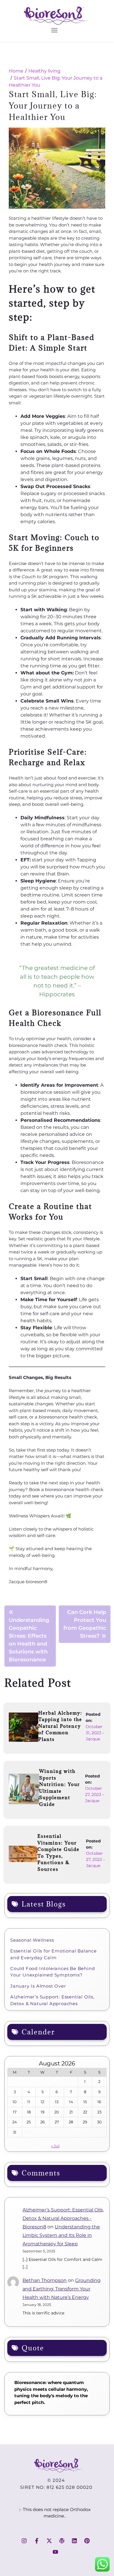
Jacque (93, 1739)
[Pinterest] (87, 2541)
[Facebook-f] (37, 2541)
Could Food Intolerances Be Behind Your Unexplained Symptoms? (52, 1972)
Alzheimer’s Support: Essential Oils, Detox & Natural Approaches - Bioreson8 (63, 2218)
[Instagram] (24, 2541)
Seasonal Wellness (32, 1940)
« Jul (55, 2146)
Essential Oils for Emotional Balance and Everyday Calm (53, 1954)
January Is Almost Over (38, 1986)
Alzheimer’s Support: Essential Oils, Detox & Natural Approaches (52, 2000)
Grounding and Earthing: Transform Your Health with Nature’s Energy (62, 2289)
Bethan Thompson (45, 2280)
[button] (54, 30)
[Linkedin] (74, 2541)
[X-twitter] (49, 2541)
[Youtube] (56, 2552)
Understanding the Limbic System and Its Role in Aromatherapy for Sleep (61, 2235)
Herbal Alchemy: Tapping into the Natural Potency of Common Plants (60, 1726)
